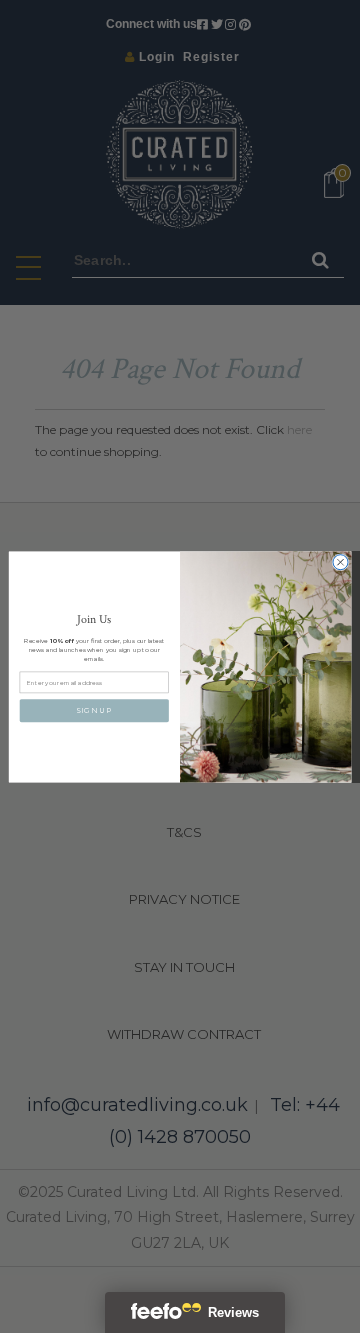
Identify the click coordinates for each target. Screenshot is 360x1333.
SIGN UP (94, 710)
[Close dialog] (340, 561)
